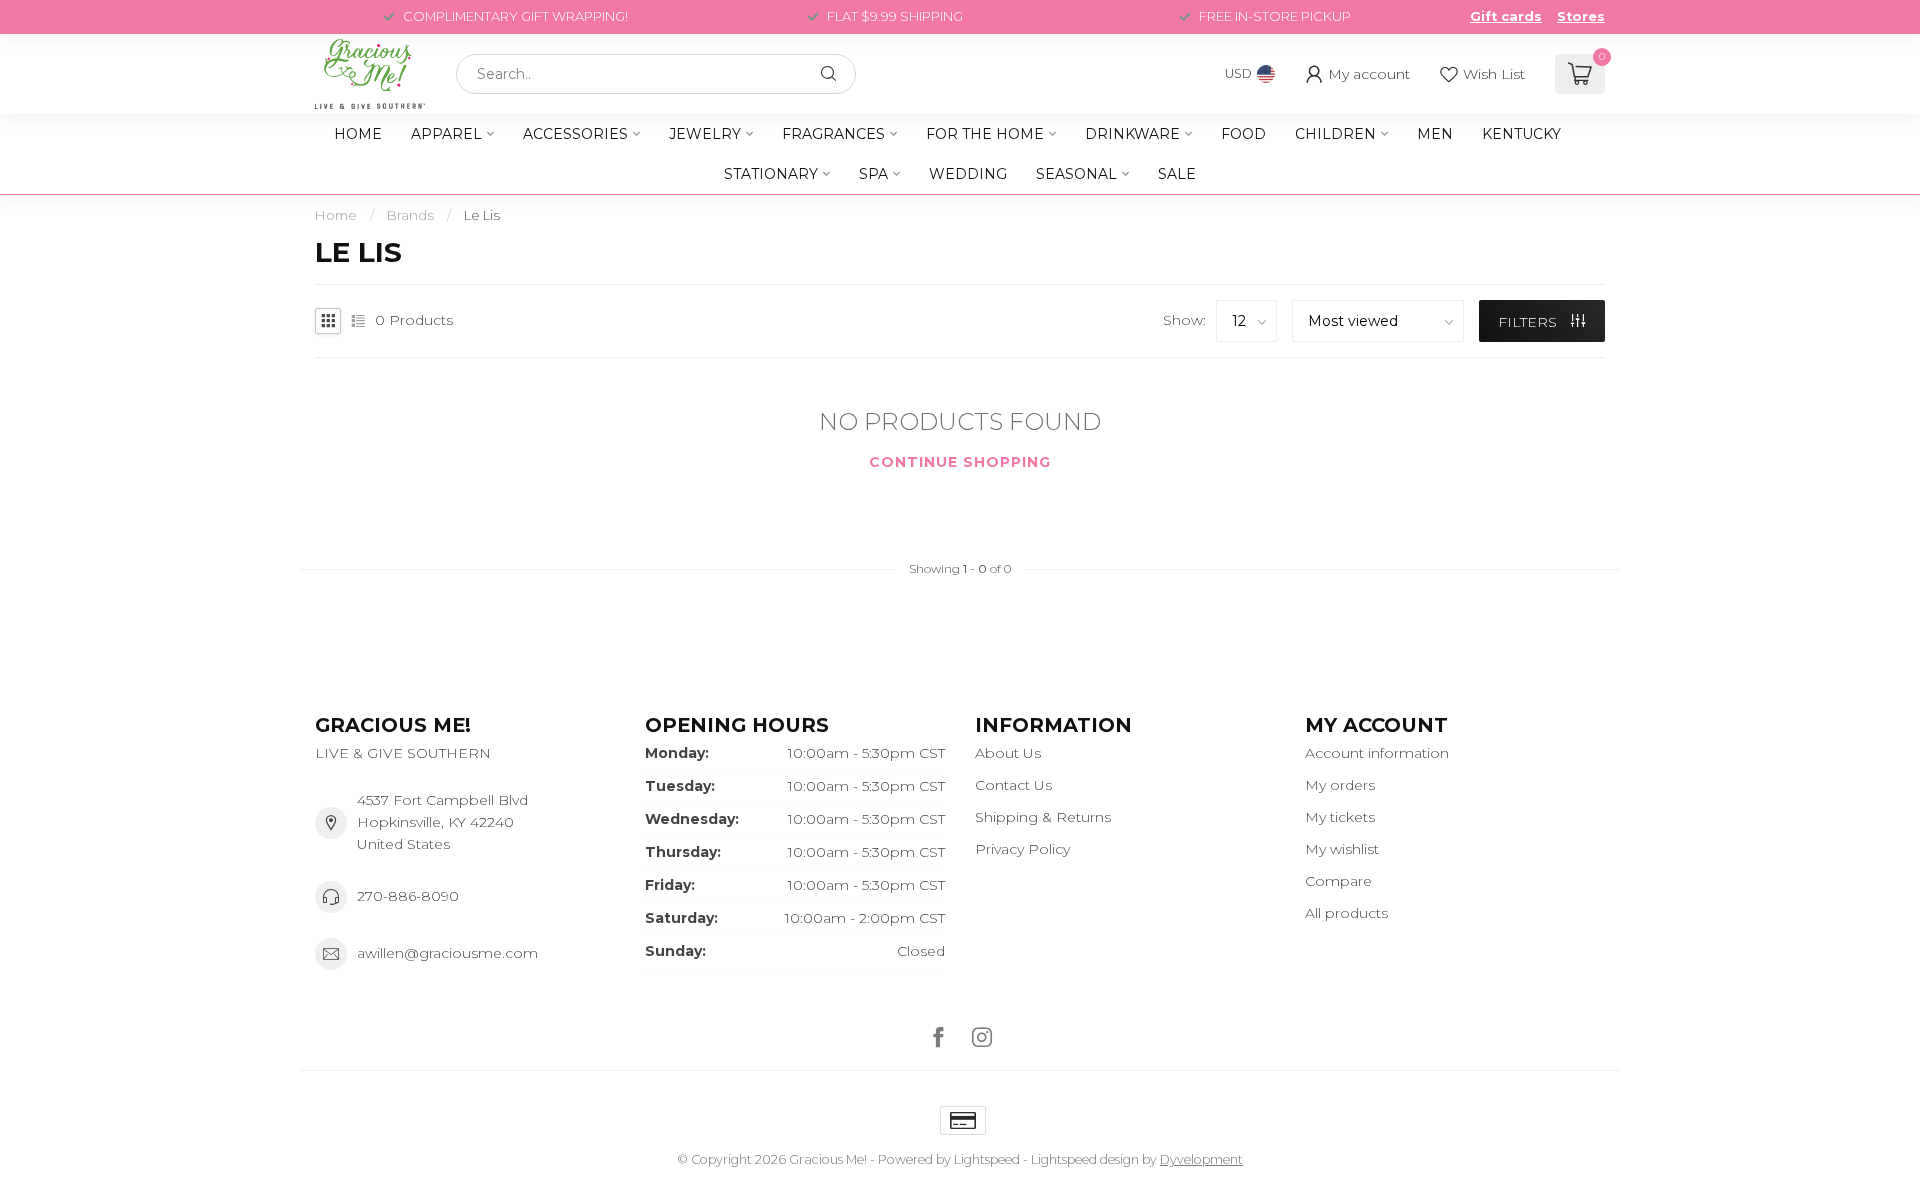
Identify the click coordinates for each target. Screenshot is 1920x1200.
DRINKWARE (1132, 134)
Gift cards (1506, 16)
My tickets (1340, 817)
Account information (1377, 753)
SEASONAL (1076, 174)
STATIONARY (771, 174)
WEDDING (968, 174)
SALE (1177, 174)
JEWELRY (705, 134)
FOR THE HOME (985, 134)
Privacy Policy (1022, 849)
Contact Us (1013, 785)
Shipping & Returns (1043, 817)
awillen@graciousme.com (447, 953)
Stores (1581, 16)
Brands (410, 215)
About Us (1008, 753)
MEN (1435, 134)
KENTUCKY (1521, 134)
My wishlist (1342, 849)
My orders (1340, 785)
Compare (1338, 881)
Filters (1529, 322)
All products (1346, 913)
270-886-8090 (408, 896)
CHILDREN (1335, 134)
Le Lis (482, 215)
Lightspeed (987, 1159)
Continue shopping (960, 462)
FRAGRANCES (833, 134)
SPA (873, 174)
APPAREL (446, 134)
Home (358, 134)
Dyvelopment (1201, 1159)
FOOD (1243, 134)
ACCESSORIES (575, 134)
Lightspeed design (1085, 1159)
